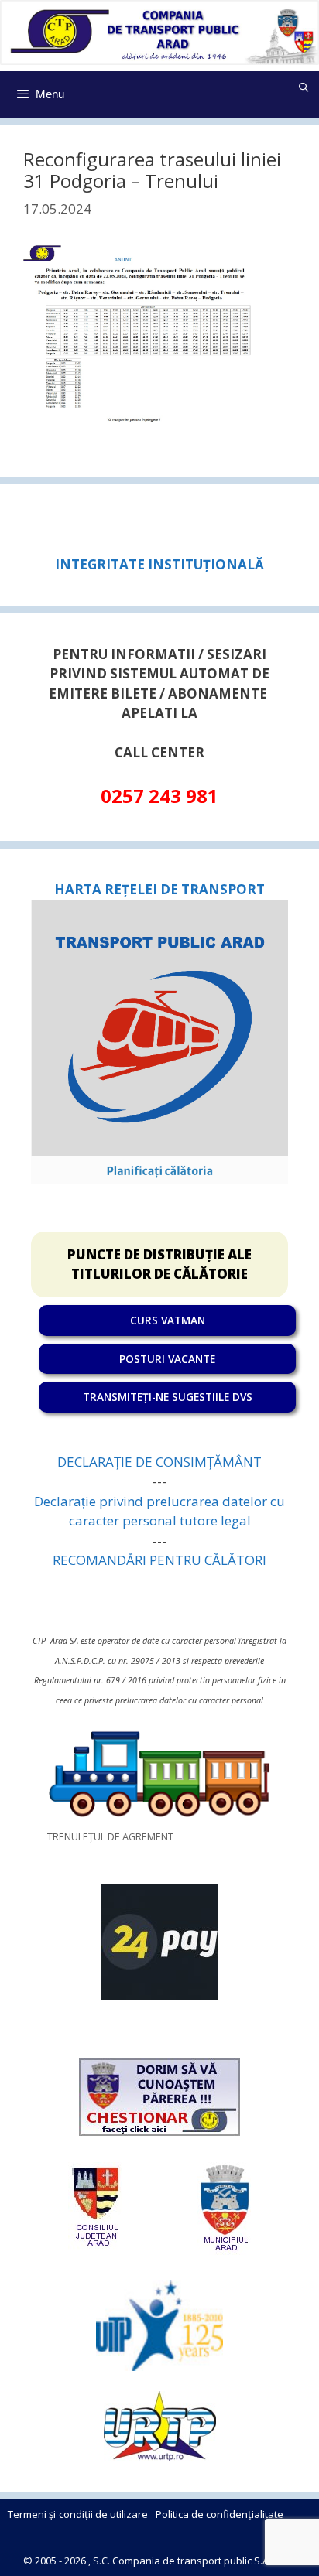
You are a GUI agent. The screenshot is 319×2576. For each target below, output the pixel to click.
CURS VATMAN (168, 1320)
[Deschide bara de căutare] (304, 87)
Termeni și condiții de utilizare (78, 2514)
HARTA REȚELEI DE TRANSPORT (159, 889)
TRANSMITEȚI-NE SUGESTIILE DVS (168, 1397)
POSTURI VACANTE (167, 1359)
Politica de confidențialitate (220, 2514)
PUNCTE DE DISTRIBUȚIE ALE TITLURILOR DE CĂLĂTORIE (159, 1264)
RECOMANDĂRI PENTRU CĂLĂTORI (159, 1560)
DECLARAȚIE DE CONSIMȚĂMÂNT (159, 1462)
